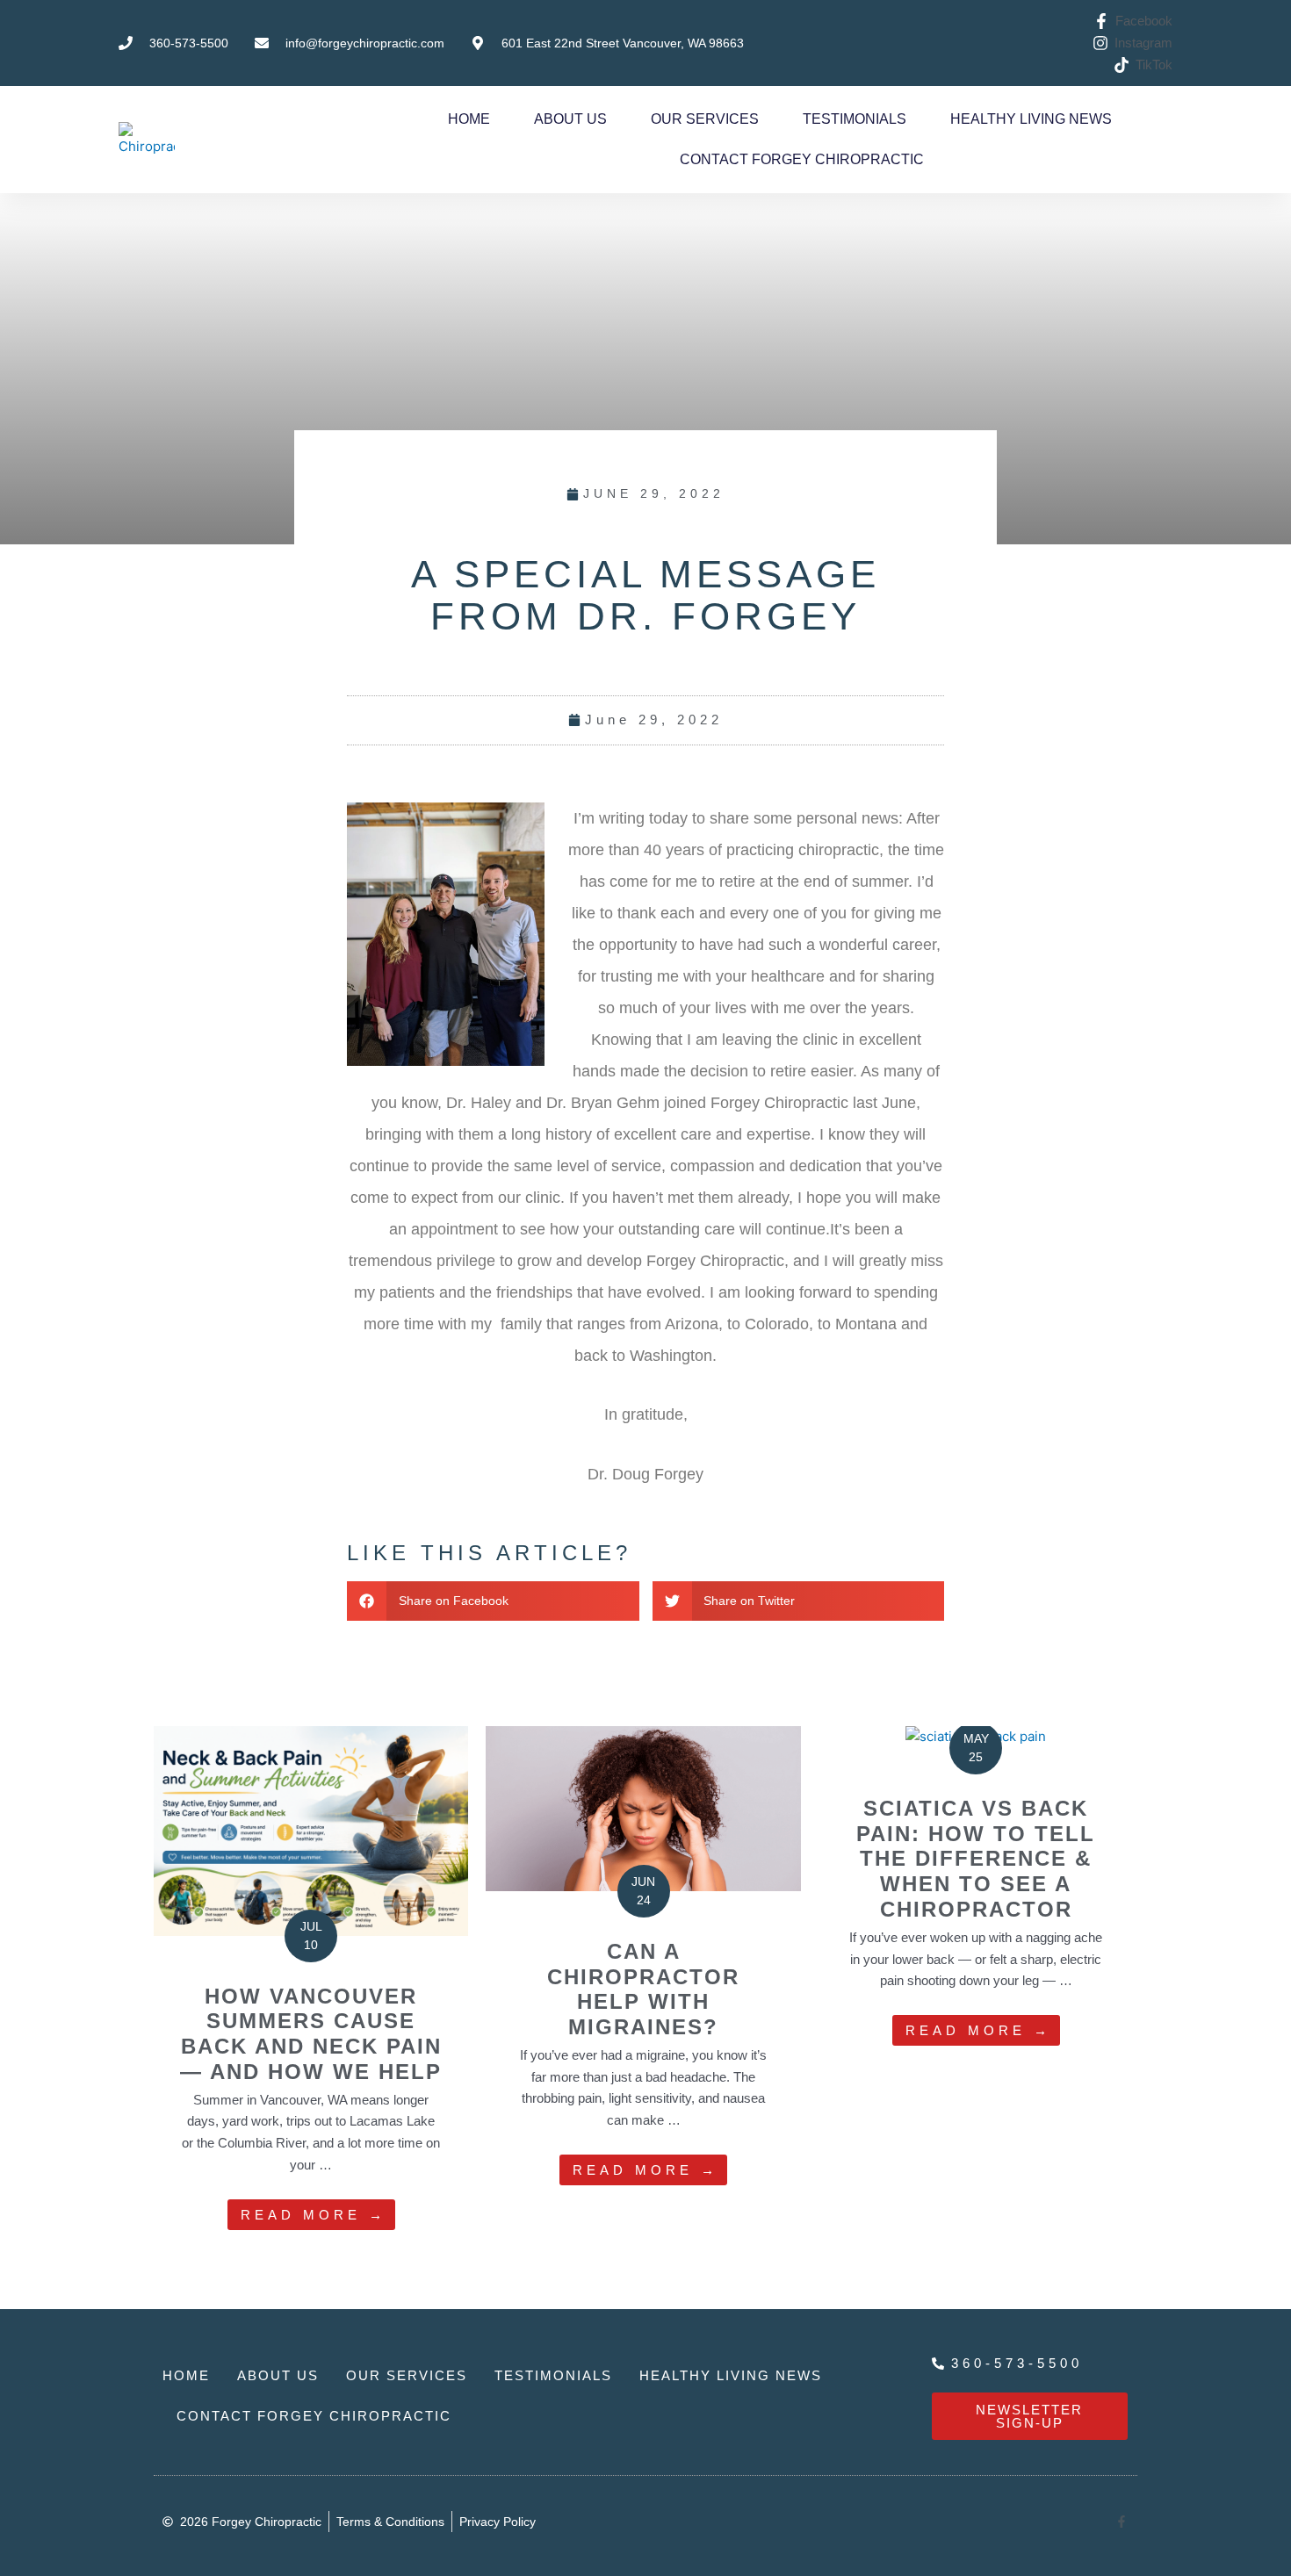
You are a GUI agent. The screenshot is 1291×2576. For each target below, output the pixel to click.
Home (469, 119)
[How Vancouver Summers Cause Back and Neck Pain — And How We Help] (311, 1829)
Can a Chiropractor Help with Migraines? (643, 1989)
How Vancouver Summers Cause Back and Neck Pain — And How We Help (311, 2034)
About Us (570, 119)
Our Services (705, 119)
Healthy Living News (1031, 119)
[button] (493, 1601)
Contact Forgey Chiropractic (802, 159)
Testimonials (855, 119)
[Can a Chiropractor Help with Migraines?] (643, 1807)
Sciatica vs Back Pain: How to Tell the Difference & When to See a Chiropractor (976, 1859)
